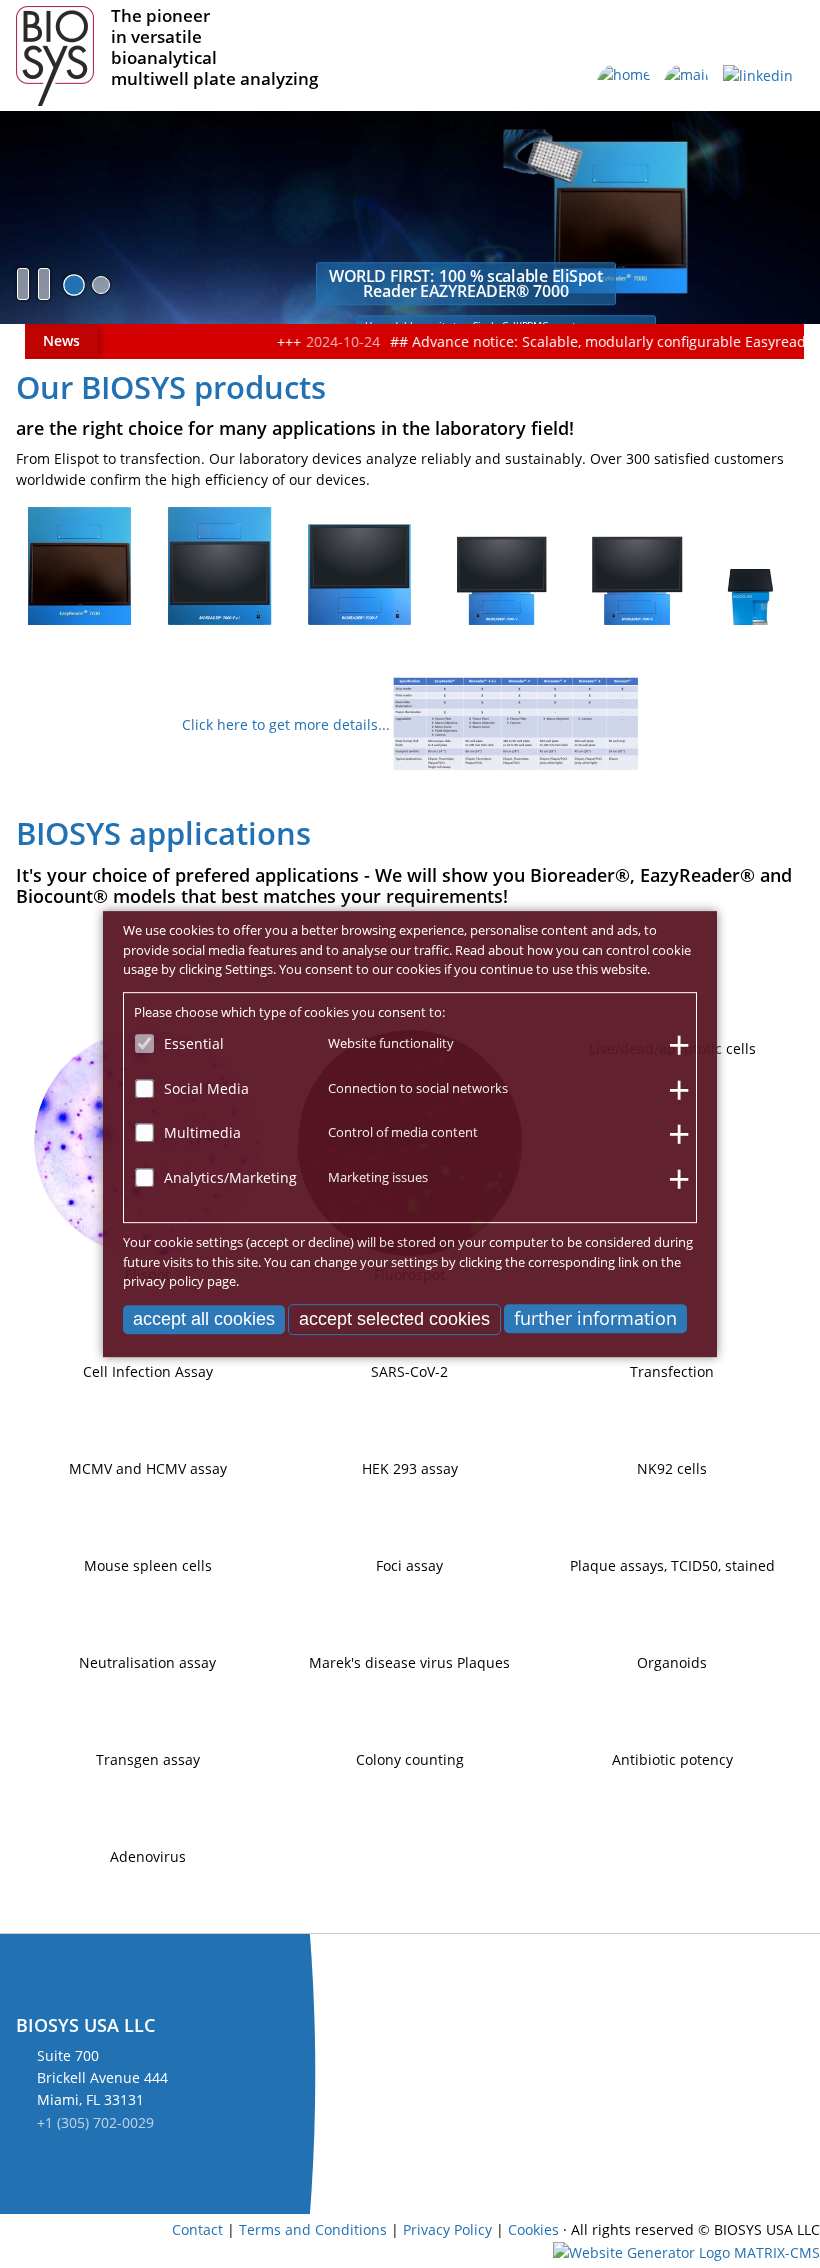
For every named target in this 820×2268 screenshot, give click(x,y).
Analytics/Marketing (230, 1177)
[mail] (686, 85)
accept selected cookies (394, 1319)
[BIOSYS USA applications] (101, 285)
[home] (624, 85)
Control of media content (403, 1132)
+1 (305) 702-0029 (95, 2122)
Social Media (206, 1088)
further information (595, 1318)
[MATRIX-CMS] (686, 2252)
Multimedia (202, 1132)
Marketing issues (378, 1177)
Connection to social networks (418, 1088)
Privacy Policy (447, 2229)
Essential (194, 1043)
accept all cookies (204, 1319)
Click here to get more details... (286, 724)
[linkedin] (758, 85)
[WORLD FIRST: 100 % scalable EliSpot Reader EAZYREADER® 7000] (74, 285)
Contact (197, 2229)
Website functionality (391, 1043)
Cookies (533, 2229)
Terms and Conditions (313, 2229)
